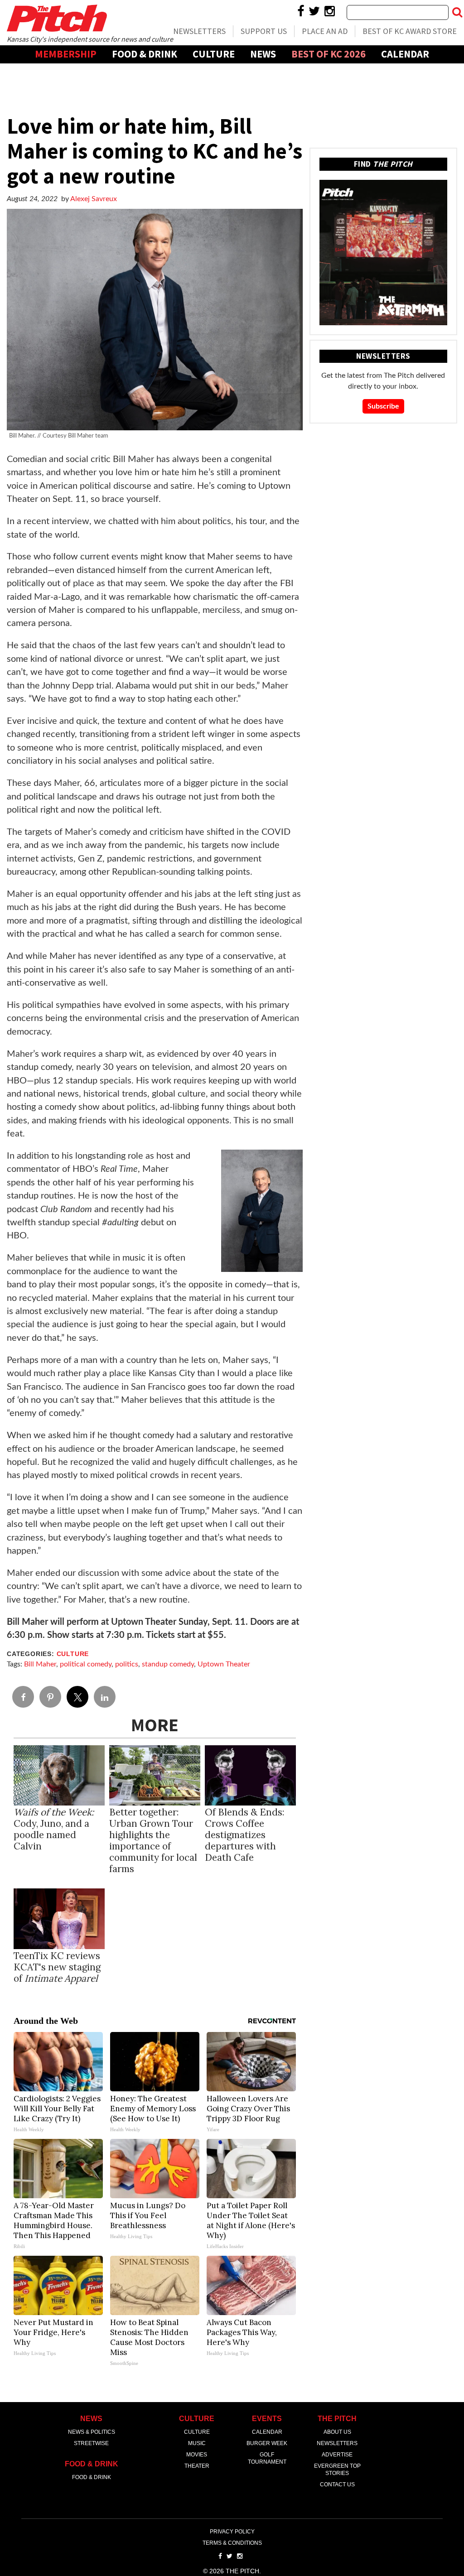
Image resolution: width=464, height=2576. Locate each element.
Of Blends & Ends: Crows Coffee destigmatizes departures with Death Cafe (245, 1835)
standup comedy (168, 1664)
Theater (197, 2466)
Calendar (405, 54)
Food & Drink (145, 54)
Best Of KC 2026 (329, 54)
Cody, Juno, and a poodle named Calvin (54, 1829)
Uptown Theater (224, 1664)
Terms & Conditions (232, 2543)
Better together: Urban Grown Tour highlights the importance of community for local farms (153, 1840)
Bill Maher (40, 1664)
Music (197, 2443)
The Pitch (57, 18)
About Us (337, 2432)
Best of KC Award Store (410, 31)
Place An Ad (325, 31)
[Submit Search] (457, 12)
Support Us (264, 31)
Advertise (232, 72)
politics (127, 1664)
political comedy (86, 1664)
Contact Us (337, 2485)
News (263, 54)
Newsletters (199, 31)
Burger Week (267, 2443)
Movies (197, 2455)
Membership (66, 54)
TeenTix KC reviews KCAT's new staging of (57, 1967)
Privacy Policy (232, 2532)
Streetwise (91, 2443)
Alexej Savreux (94, 199)
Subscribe (383, 406)
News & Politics (92, 2432)
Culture (214, 54)
